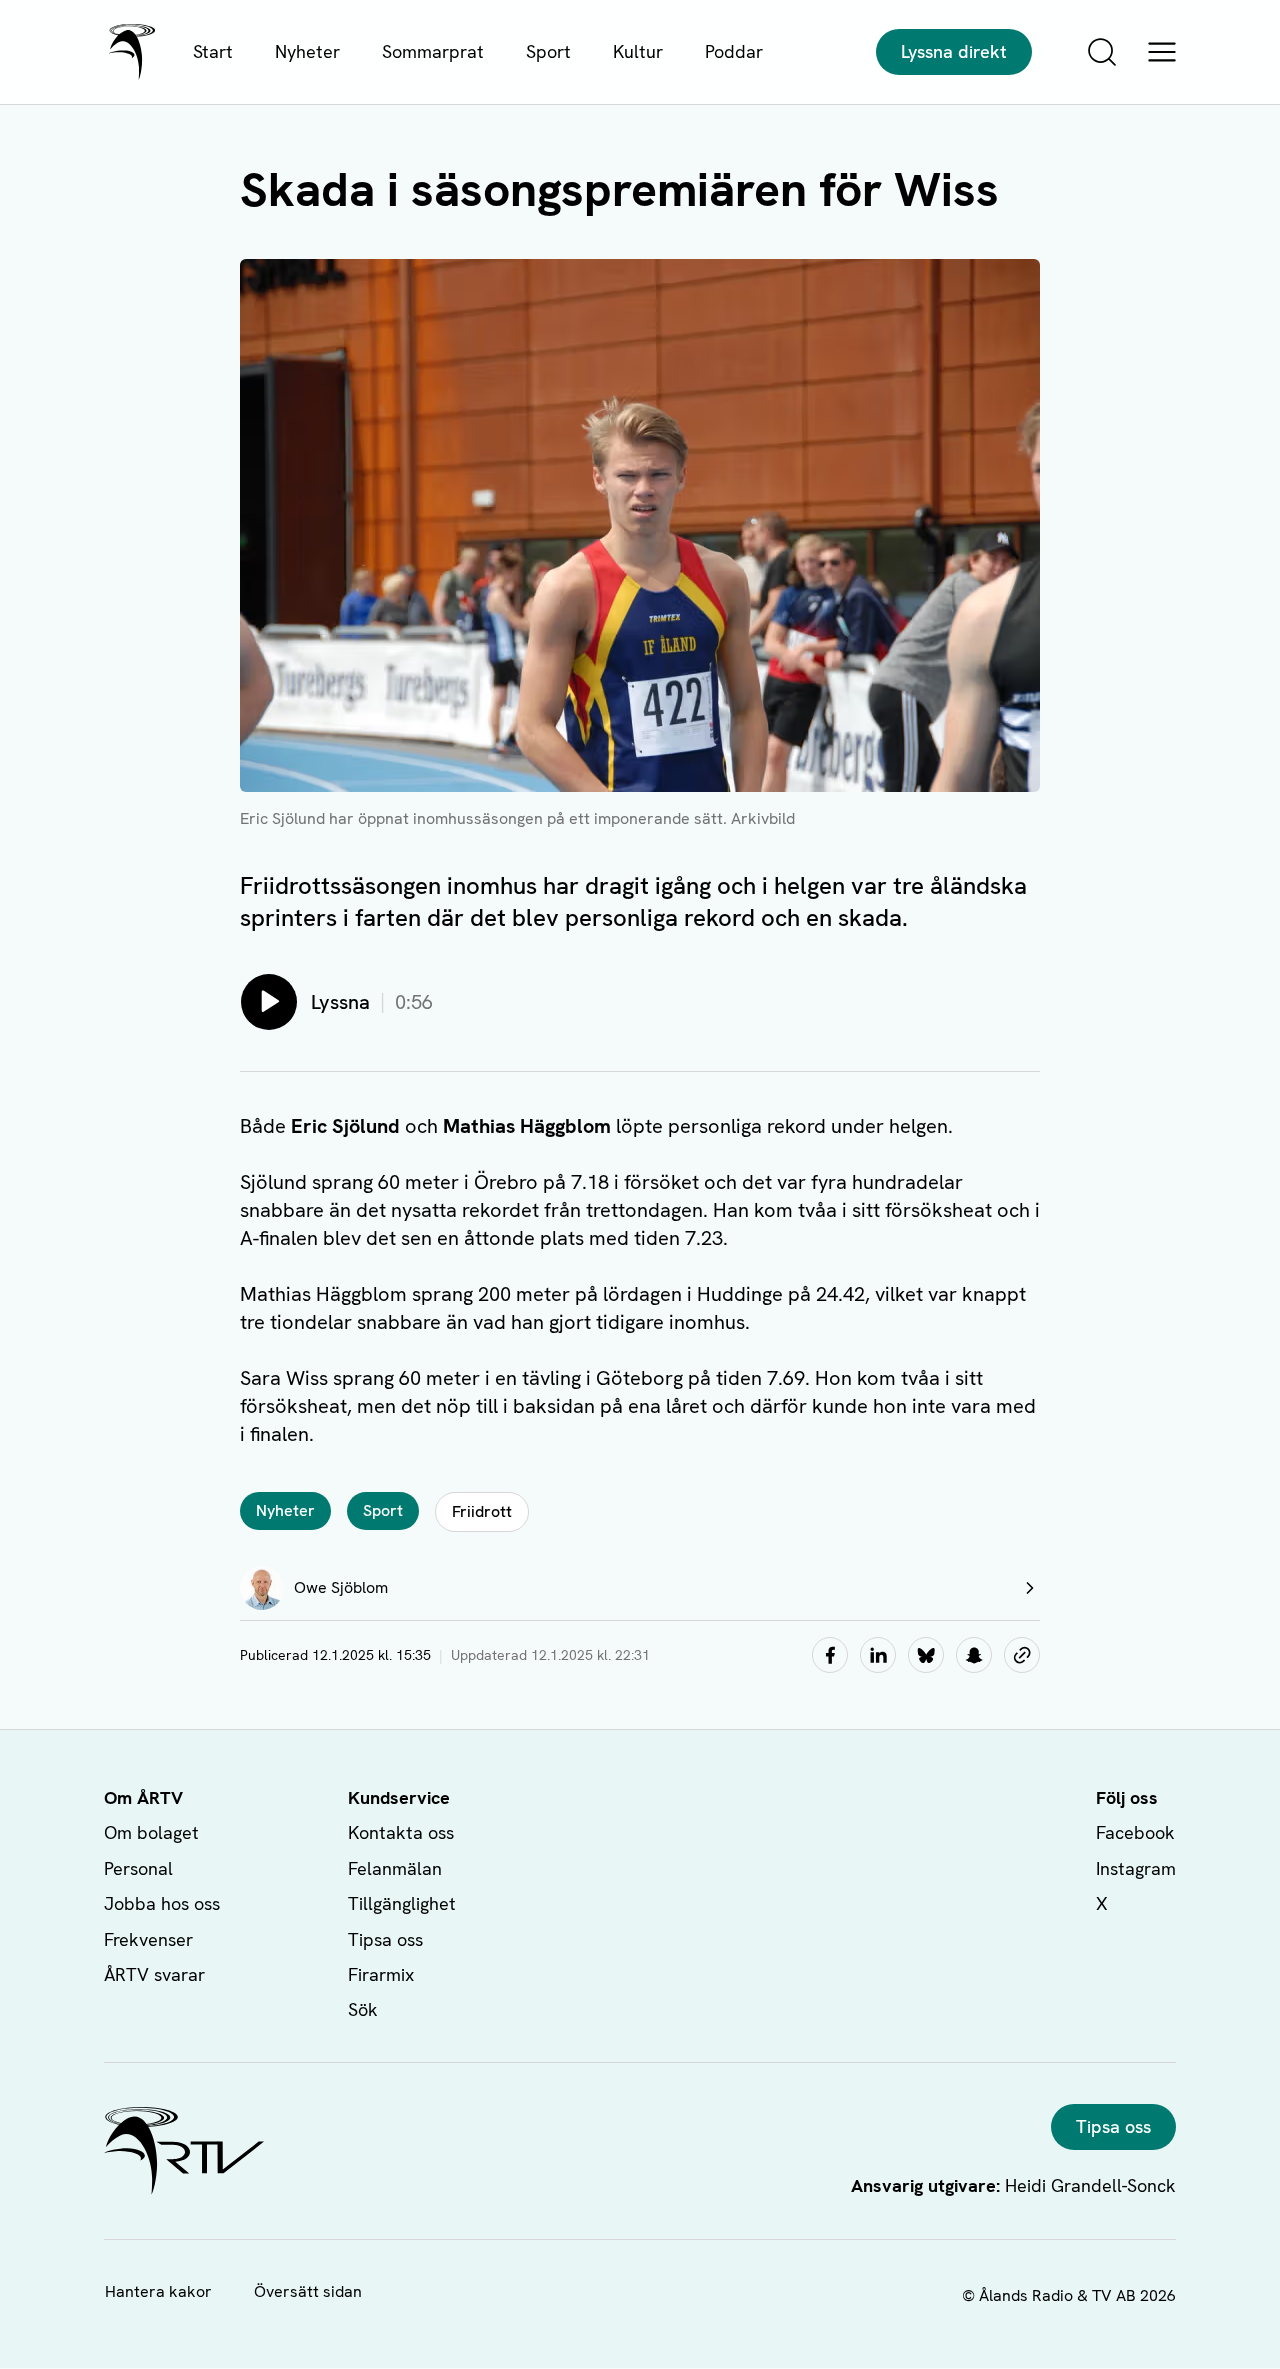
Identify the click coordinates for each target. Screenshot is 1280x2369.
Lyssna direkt (954, 51)
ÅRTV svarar (154, 1974)
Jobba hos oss (162, 1903)
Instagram (1136, 1868)
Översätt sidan (308, 2291)
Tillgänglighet (402, 1903)
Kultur (638, 51)
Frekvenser (148, 1939)
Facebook (1135, 1832)
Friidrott (482, 1511)
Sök (363, 2009)
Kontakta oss (401, 1832)
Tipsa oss (385, 1939)
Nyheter (307, 51)
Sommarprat (433, 51)
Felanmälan (395, 1868)
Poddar (734, 51)
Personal (138, 1868)
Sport (548, 51)
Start (213, 51)
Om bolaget (151, 1832)
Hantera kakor (158, 2291)
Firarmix (381, 1974)
